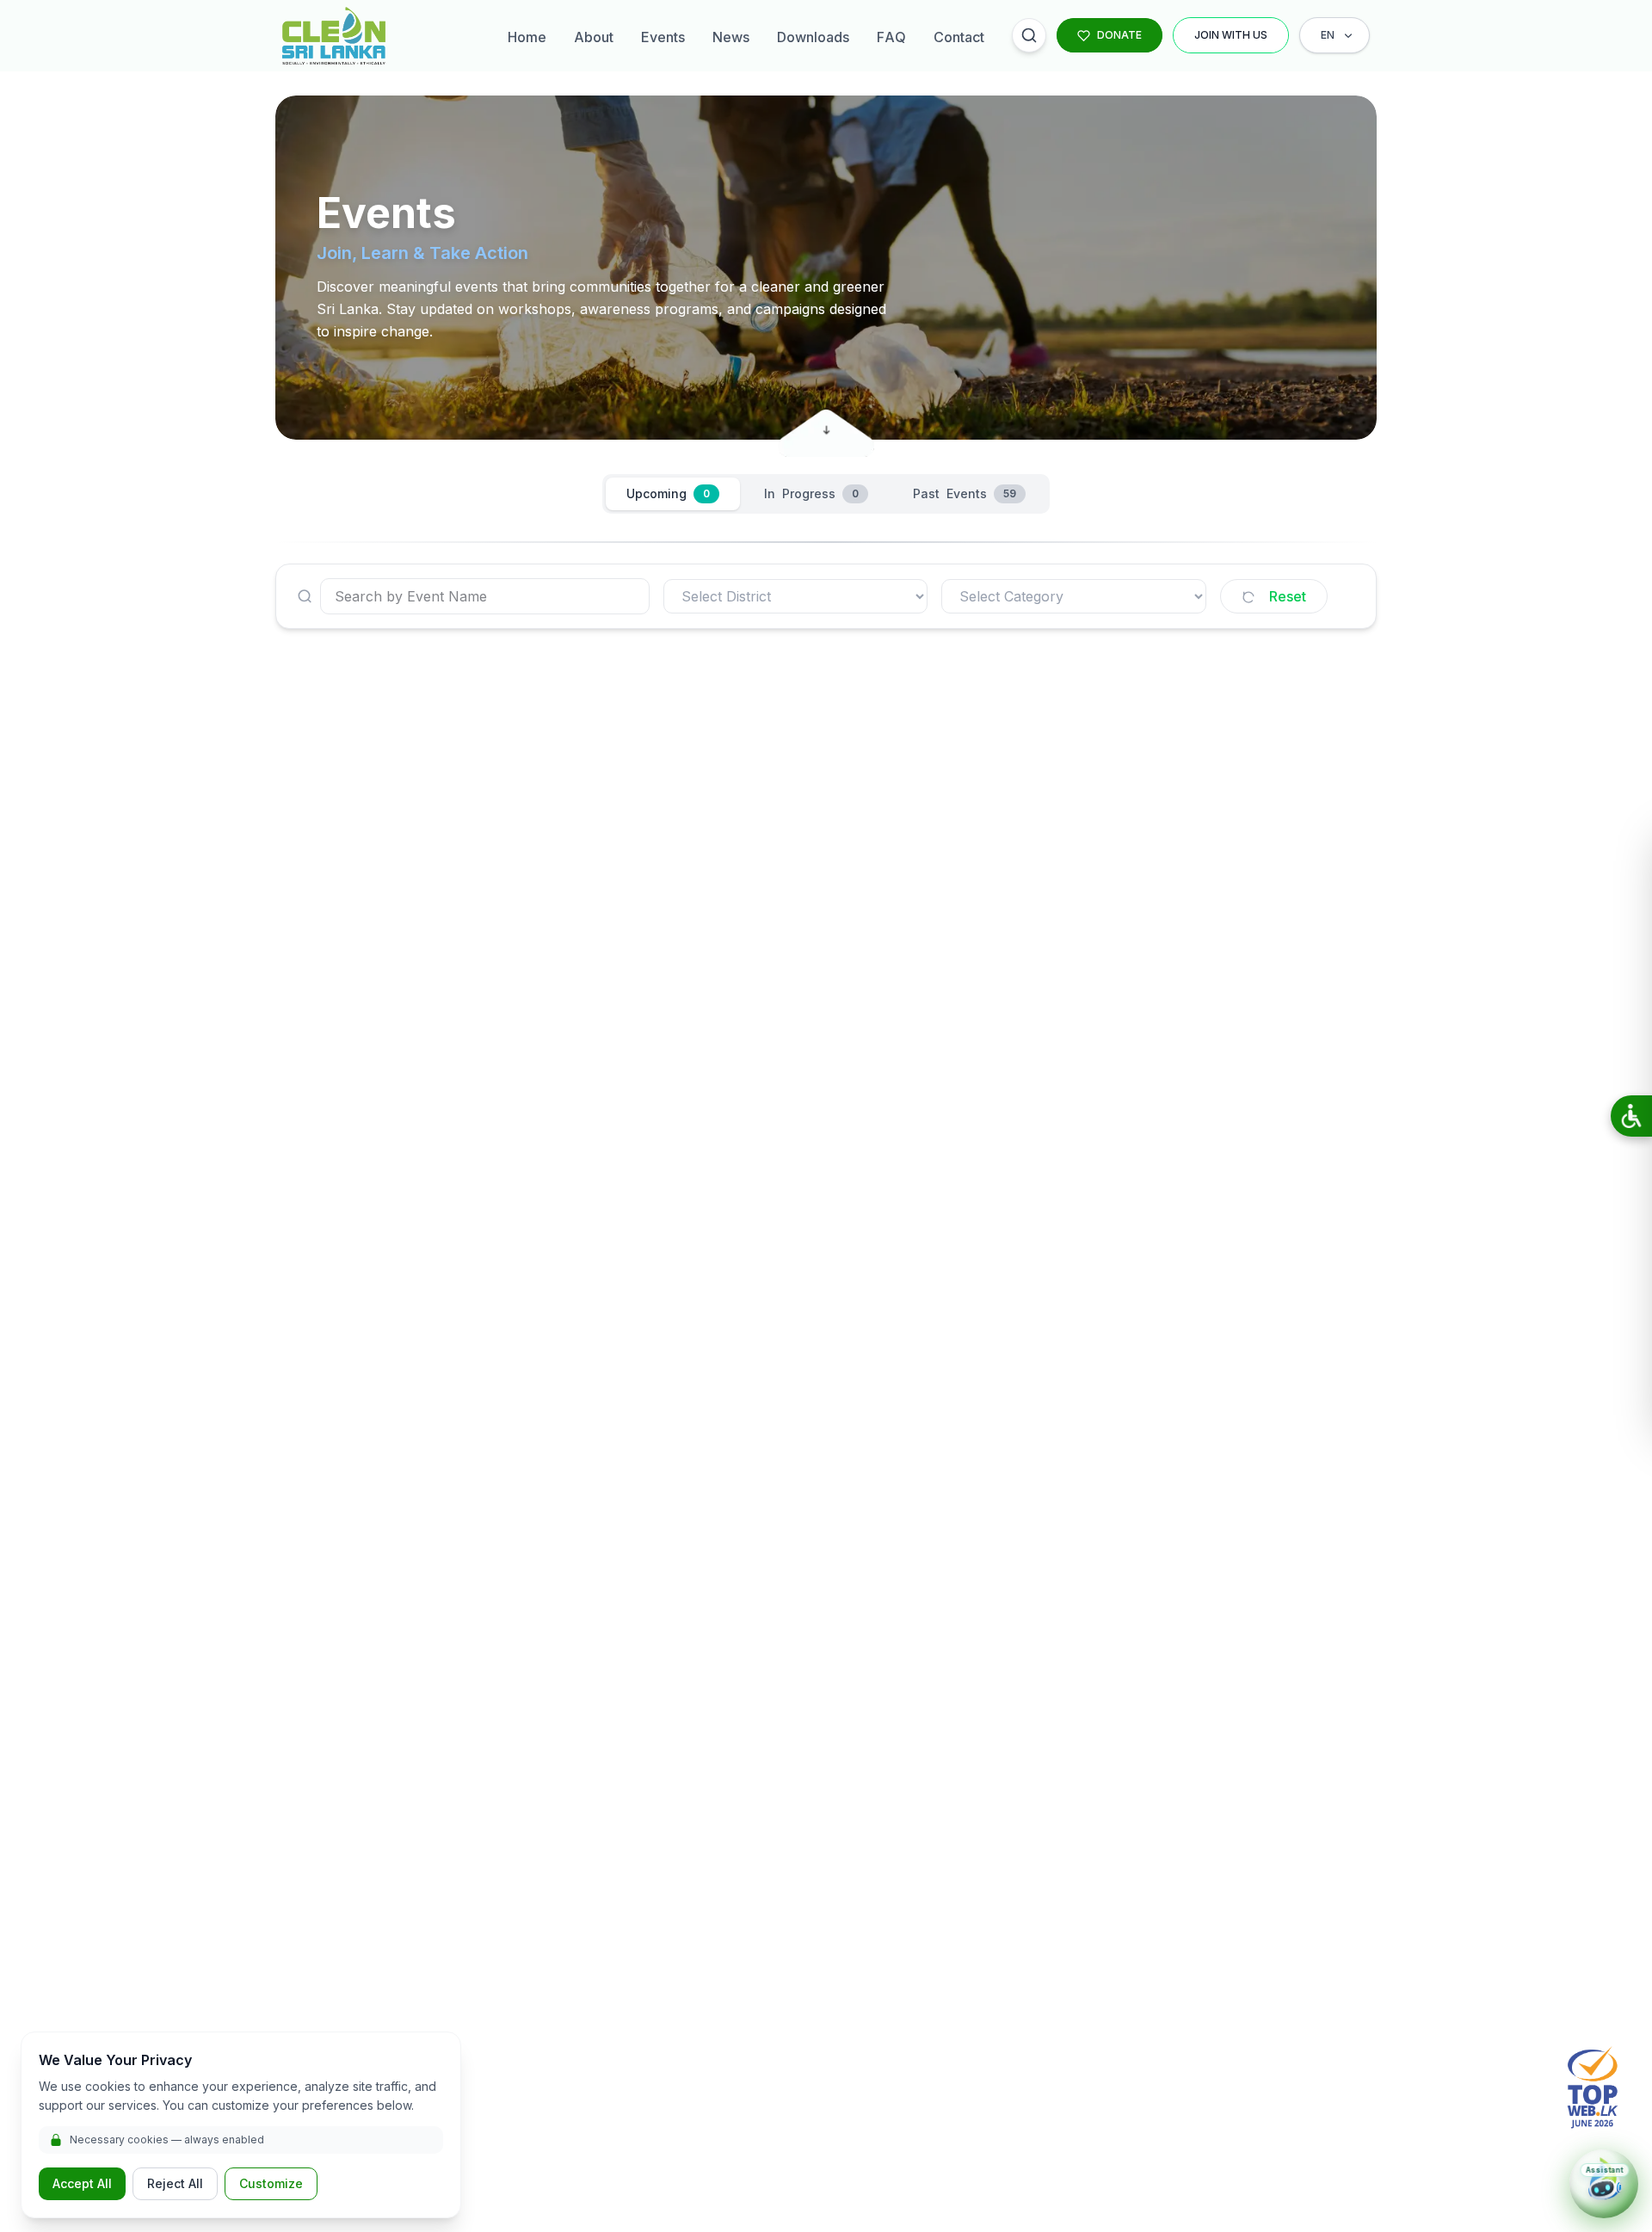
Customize (271, 2183)
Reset (1288, 596)
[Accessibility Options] (1631, 1116)
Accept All (82, 2183)
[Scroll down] (826, 425)
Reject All (175, 2183)
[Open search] (1029, 35)
